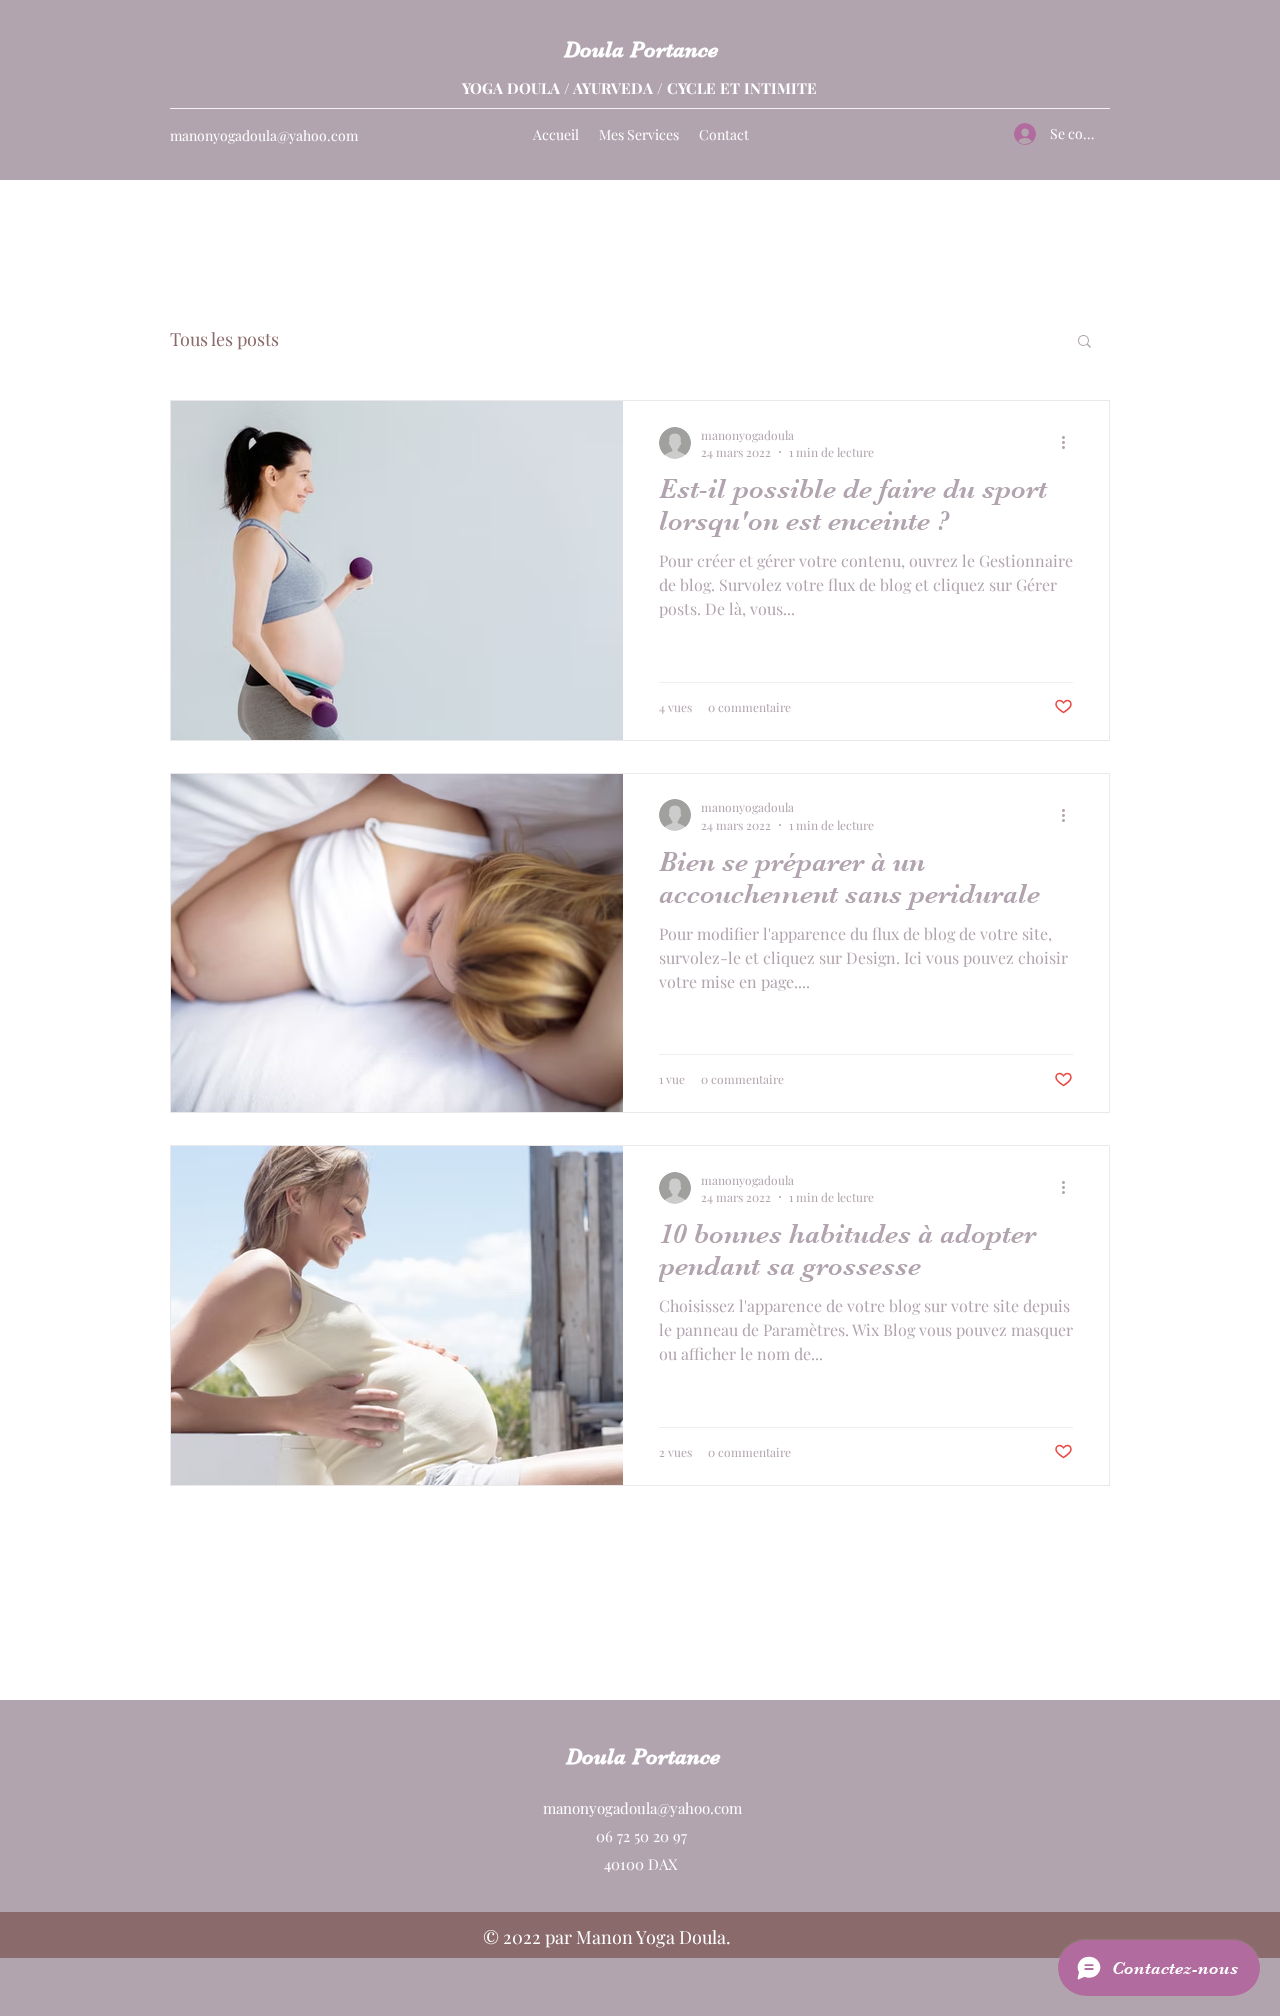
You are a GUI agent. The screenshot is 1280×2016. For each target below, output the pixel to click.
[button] (1084, 342)
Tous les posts (224, 339)
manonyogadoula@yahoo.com (264, 135)
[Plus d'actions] (1070, 443)
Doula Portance (641, 49)
